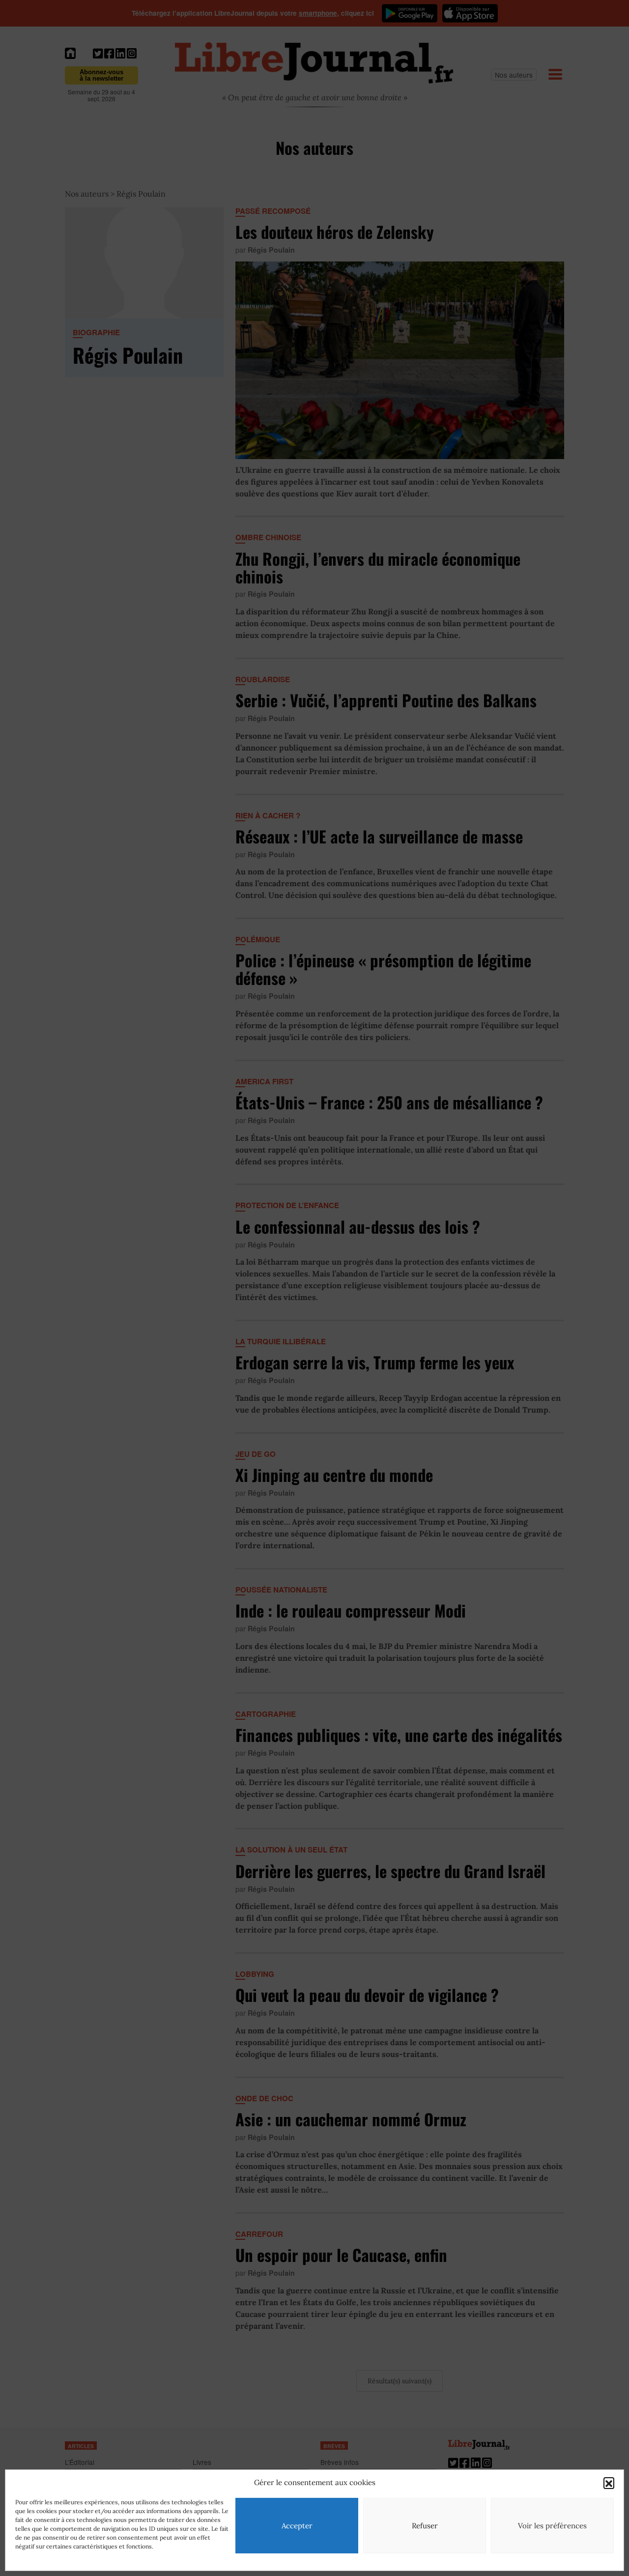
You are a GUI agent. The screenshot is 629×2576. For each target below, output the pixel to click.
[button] (609, 2483)
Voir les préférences (552, 2526)
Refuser (425, 2526)
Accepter (297, 2526)
